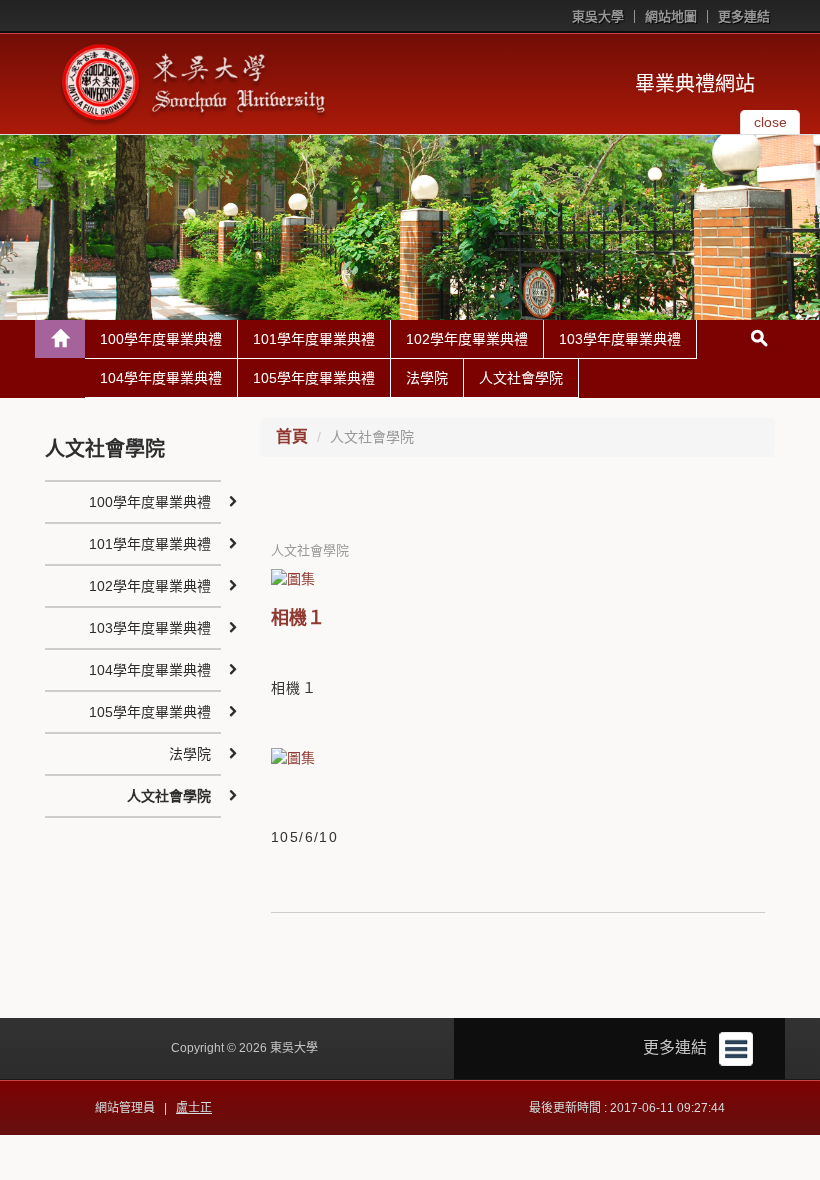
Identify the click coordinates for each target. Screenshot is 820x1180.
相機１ (298, 618)
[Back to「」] (60, 339)
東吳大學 (598, 16)
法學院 (427, 378)
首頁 (292, 436)
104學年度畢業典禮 (161, 378)
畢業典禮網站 (695, 84)
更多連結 (744, 16)
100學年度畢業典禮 (161, 339)
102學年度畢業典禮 (467, 339)
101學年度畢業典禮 (314, 339)
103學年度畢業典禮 (620, 339)
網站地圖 (671, 16)
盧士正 (194, 1108)
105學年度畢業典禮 (314, 378)
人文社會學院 (521, 378)
